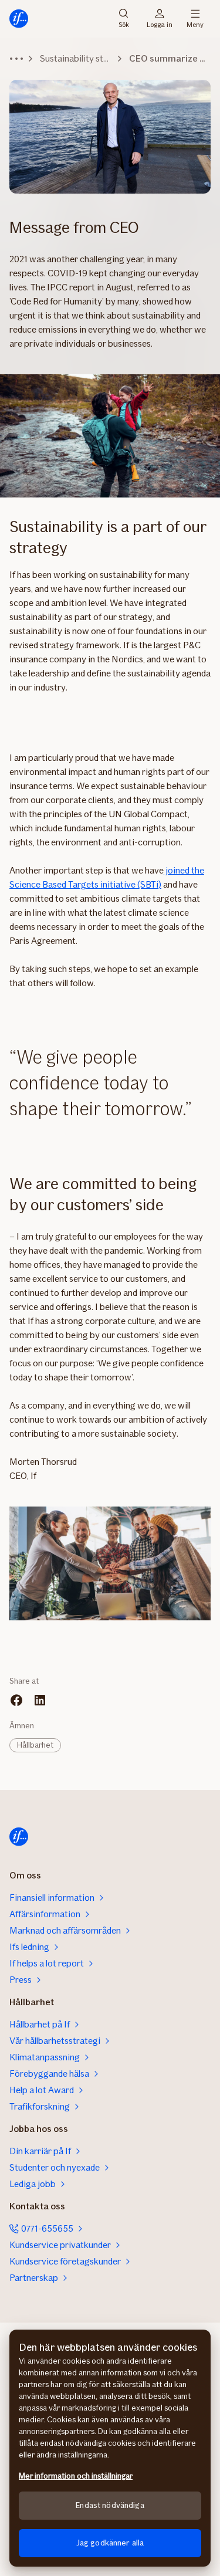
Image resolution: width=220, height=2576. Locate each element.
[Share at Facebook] (16, 1700)
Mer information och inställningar (76, 2476)
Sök (124, 24)
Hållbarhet (35, 1745)
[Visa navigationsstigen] (16, 59)
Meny (195, 24)
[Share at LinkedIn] (40, 1700)
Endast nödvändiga (110, 2505)
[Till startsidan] (19, 19)
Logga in (160, 24)
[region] (110, 2448)
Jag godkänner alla (110, 2543)
